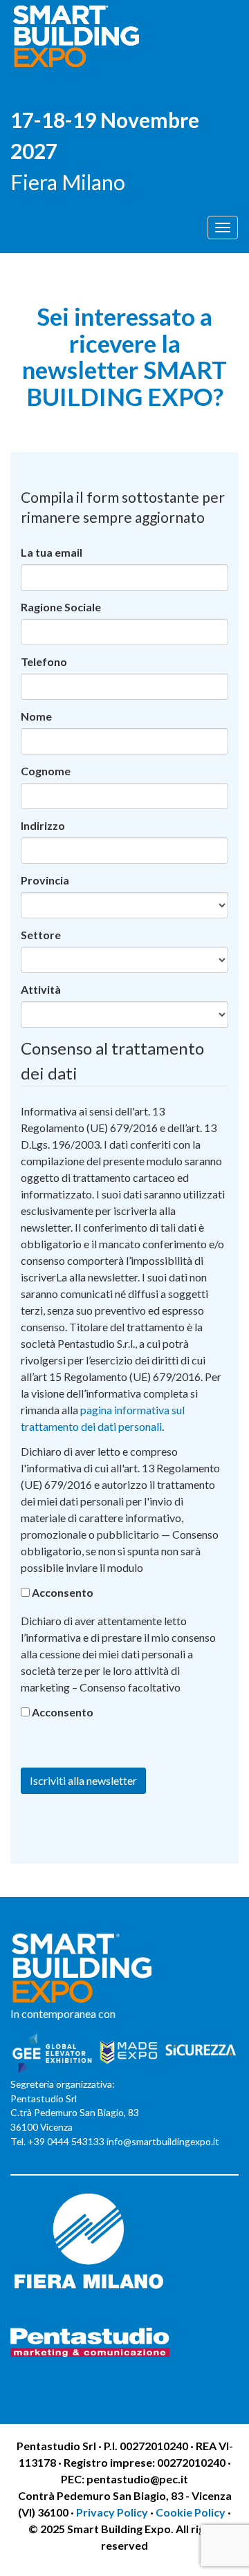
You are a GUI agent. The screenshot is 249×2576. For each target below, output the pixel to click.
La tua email (52, 552)
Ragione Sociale (61, 607)
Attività (41, 989)
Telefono (44, 661)
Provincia (45, 880)
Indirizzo (43, 825)
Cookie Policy (191, 2512)
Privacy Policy (113, 2512)
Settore (41, 935)
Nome (36, 716)
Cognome (46, 771)
